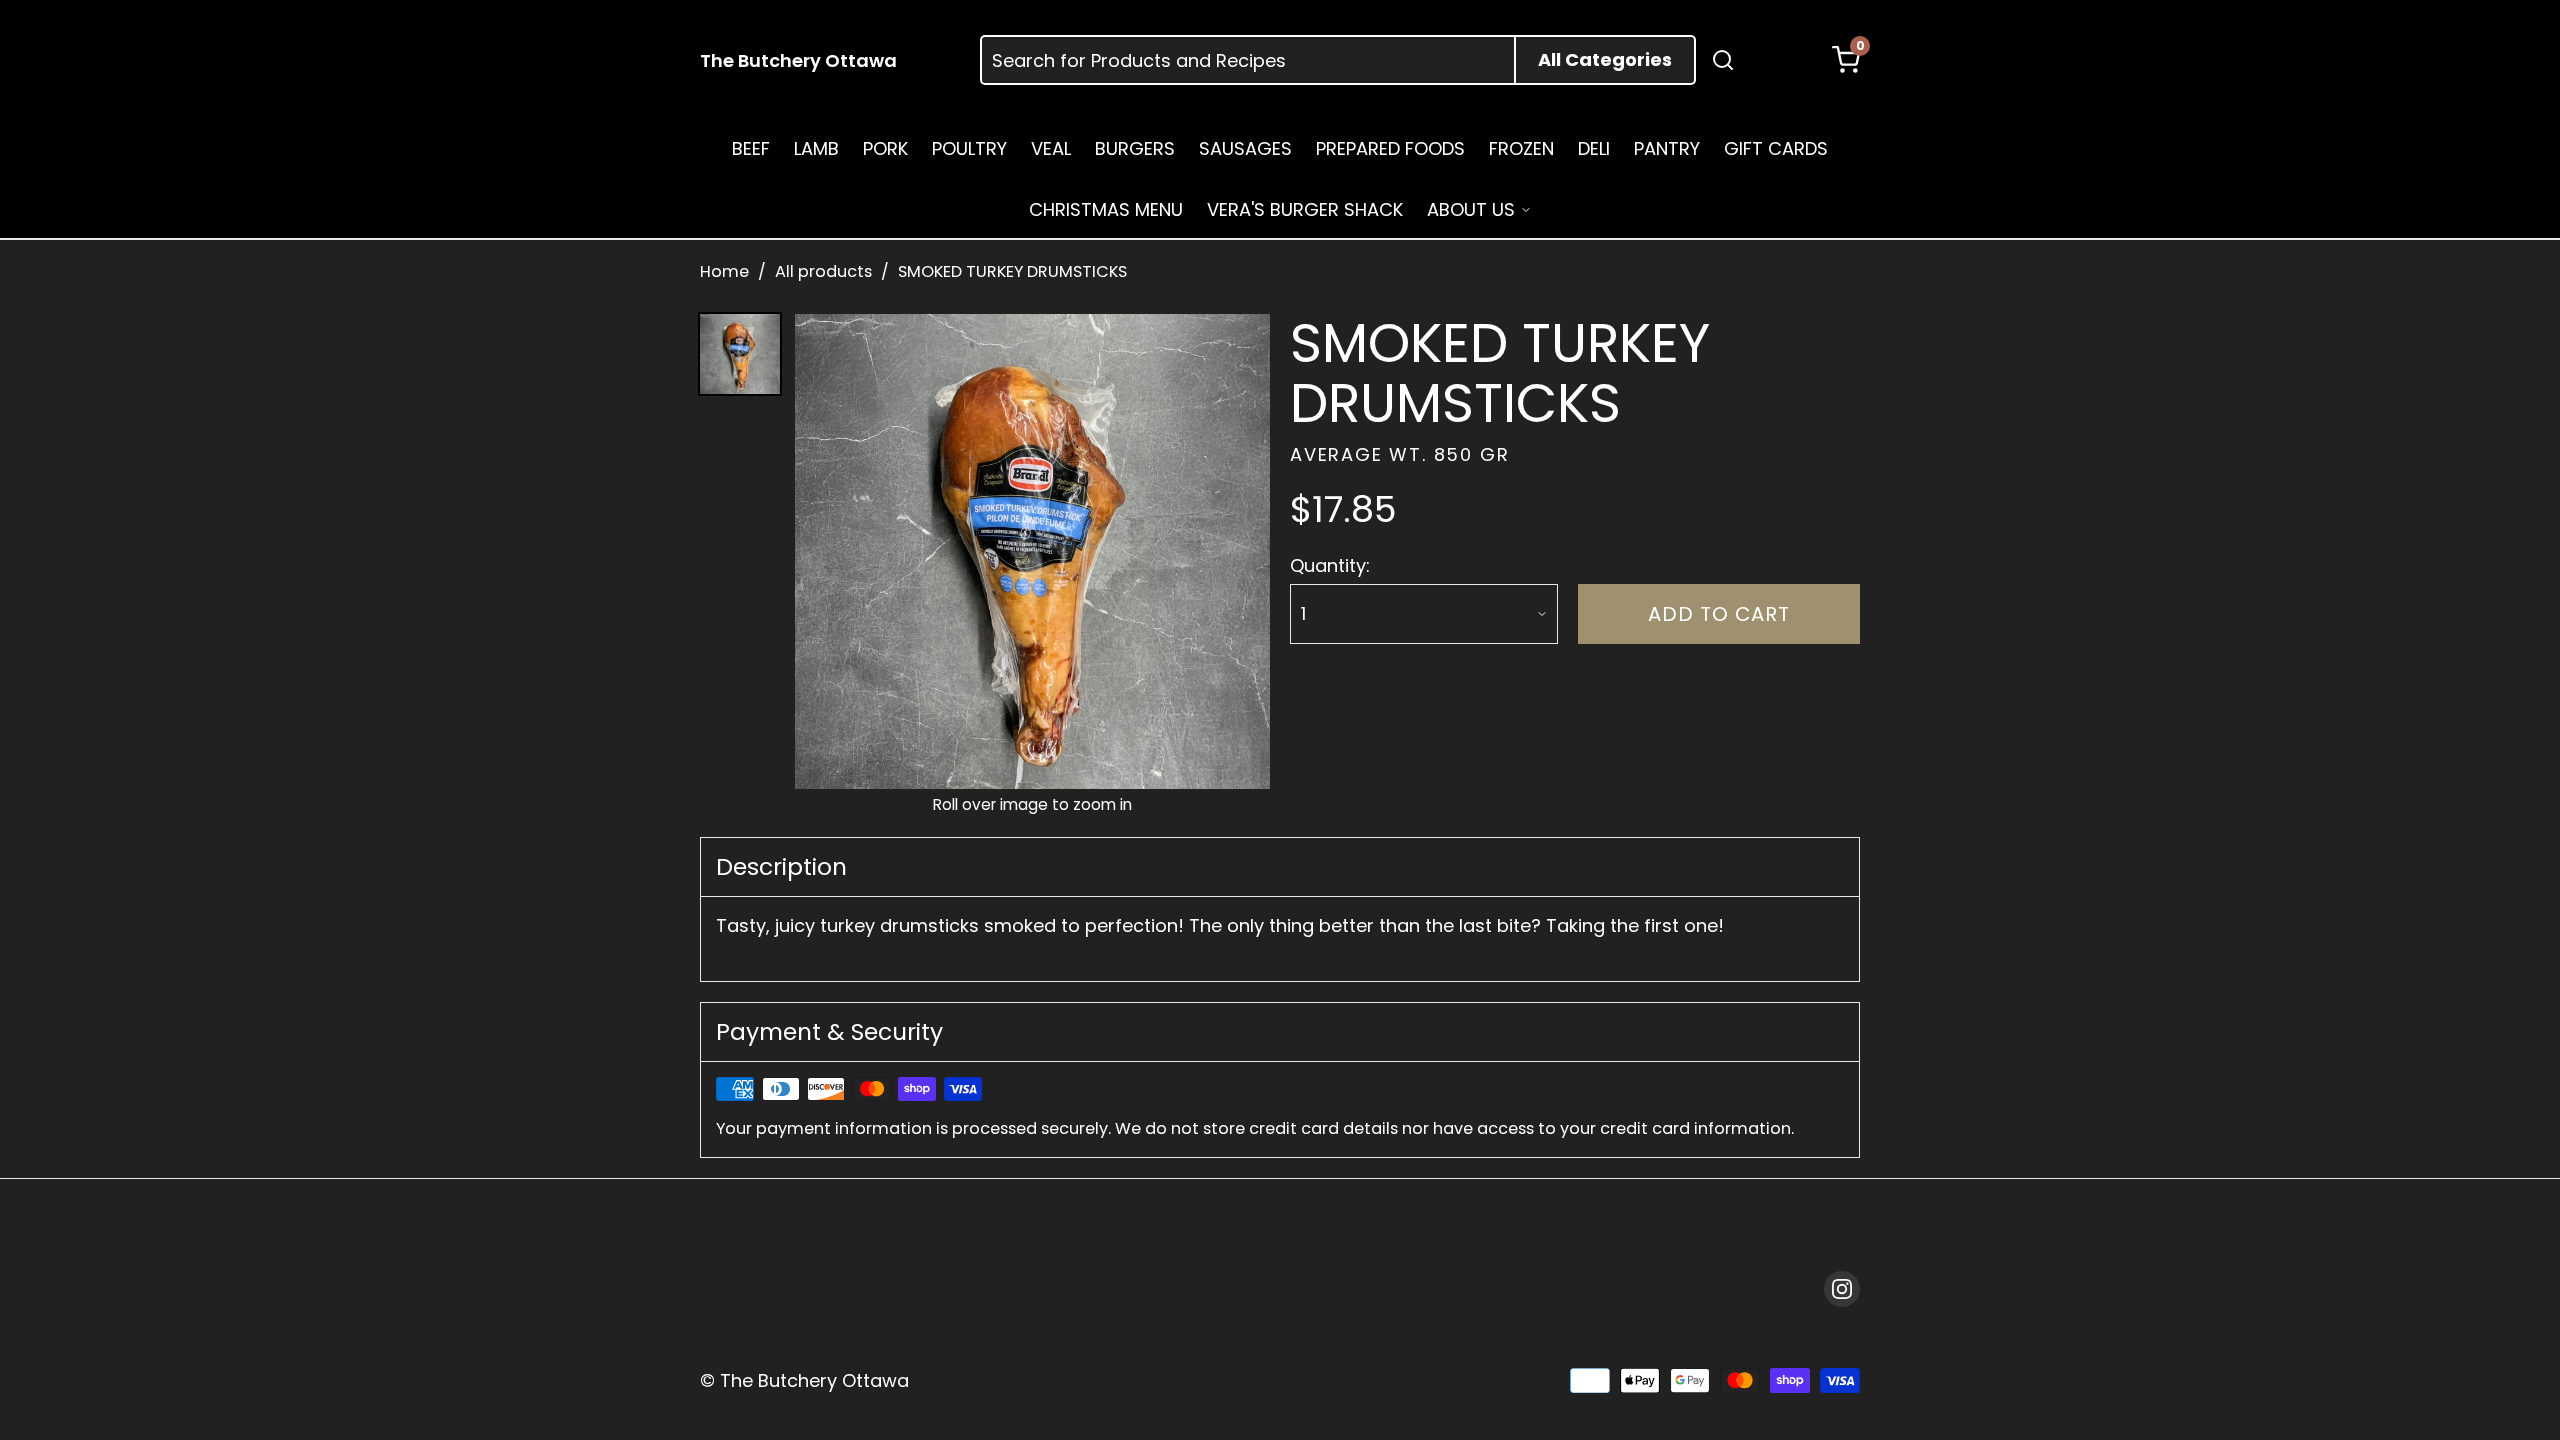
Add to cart (1719, 614)
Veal (1051, 148)
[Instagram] (1842, 1289)
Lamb (816, 148)
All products (823, 271)
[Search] (1723, 60)
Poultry (969, 148)
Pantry (1667, 148)
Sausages (1245, 148)
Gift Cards (1776, 148)
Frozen (1521, 148)
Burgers (1135, 148)
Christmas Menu (1106, 209)
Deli (1594, 148)
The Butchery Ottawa (798, 60)
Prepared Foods (1390, 148)
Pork (885, 148)
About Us (1471, 209)
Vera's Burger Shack (1305, 209)
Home (724, 271)
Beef (751, 148)
